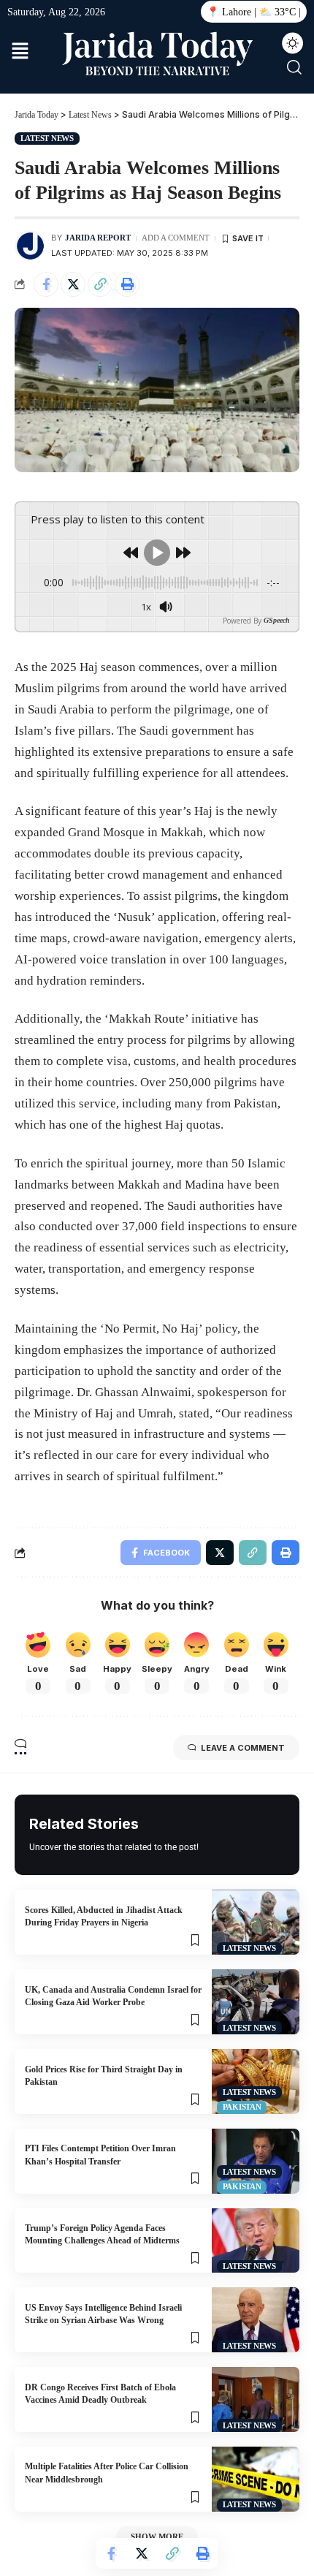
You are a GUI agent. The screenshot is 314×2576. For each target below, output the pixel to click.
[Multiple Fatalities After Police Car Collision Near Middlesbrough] (256, 2479)
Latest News (47, 138)
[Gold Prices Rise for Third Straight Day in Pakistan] (256, 2081)
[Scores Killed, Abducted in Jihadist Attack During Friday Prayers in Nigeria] (256, 1922)
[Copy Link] (100, 284)
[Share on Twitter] (73, 284)
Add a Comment (176, 238)
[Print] (127, 284)
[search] (294, 67)
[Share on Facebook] (46, 284)
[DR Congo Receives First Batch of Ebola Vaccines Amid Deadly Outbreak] (256, 2399)
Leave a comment (243, 1748)
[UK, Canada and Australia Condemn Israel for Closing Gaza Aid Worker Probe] (256, 2002)
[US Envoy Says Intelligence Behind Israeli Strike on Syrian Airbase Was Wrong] (256, 2320)
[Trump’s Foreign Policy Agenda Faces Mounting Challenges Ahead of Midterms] (256, 2241)
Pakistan (242, 2107)
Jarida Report (98, 238)
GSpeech (277, 621)
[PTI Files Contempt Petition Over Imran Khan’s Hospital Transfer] (256, 2161)
